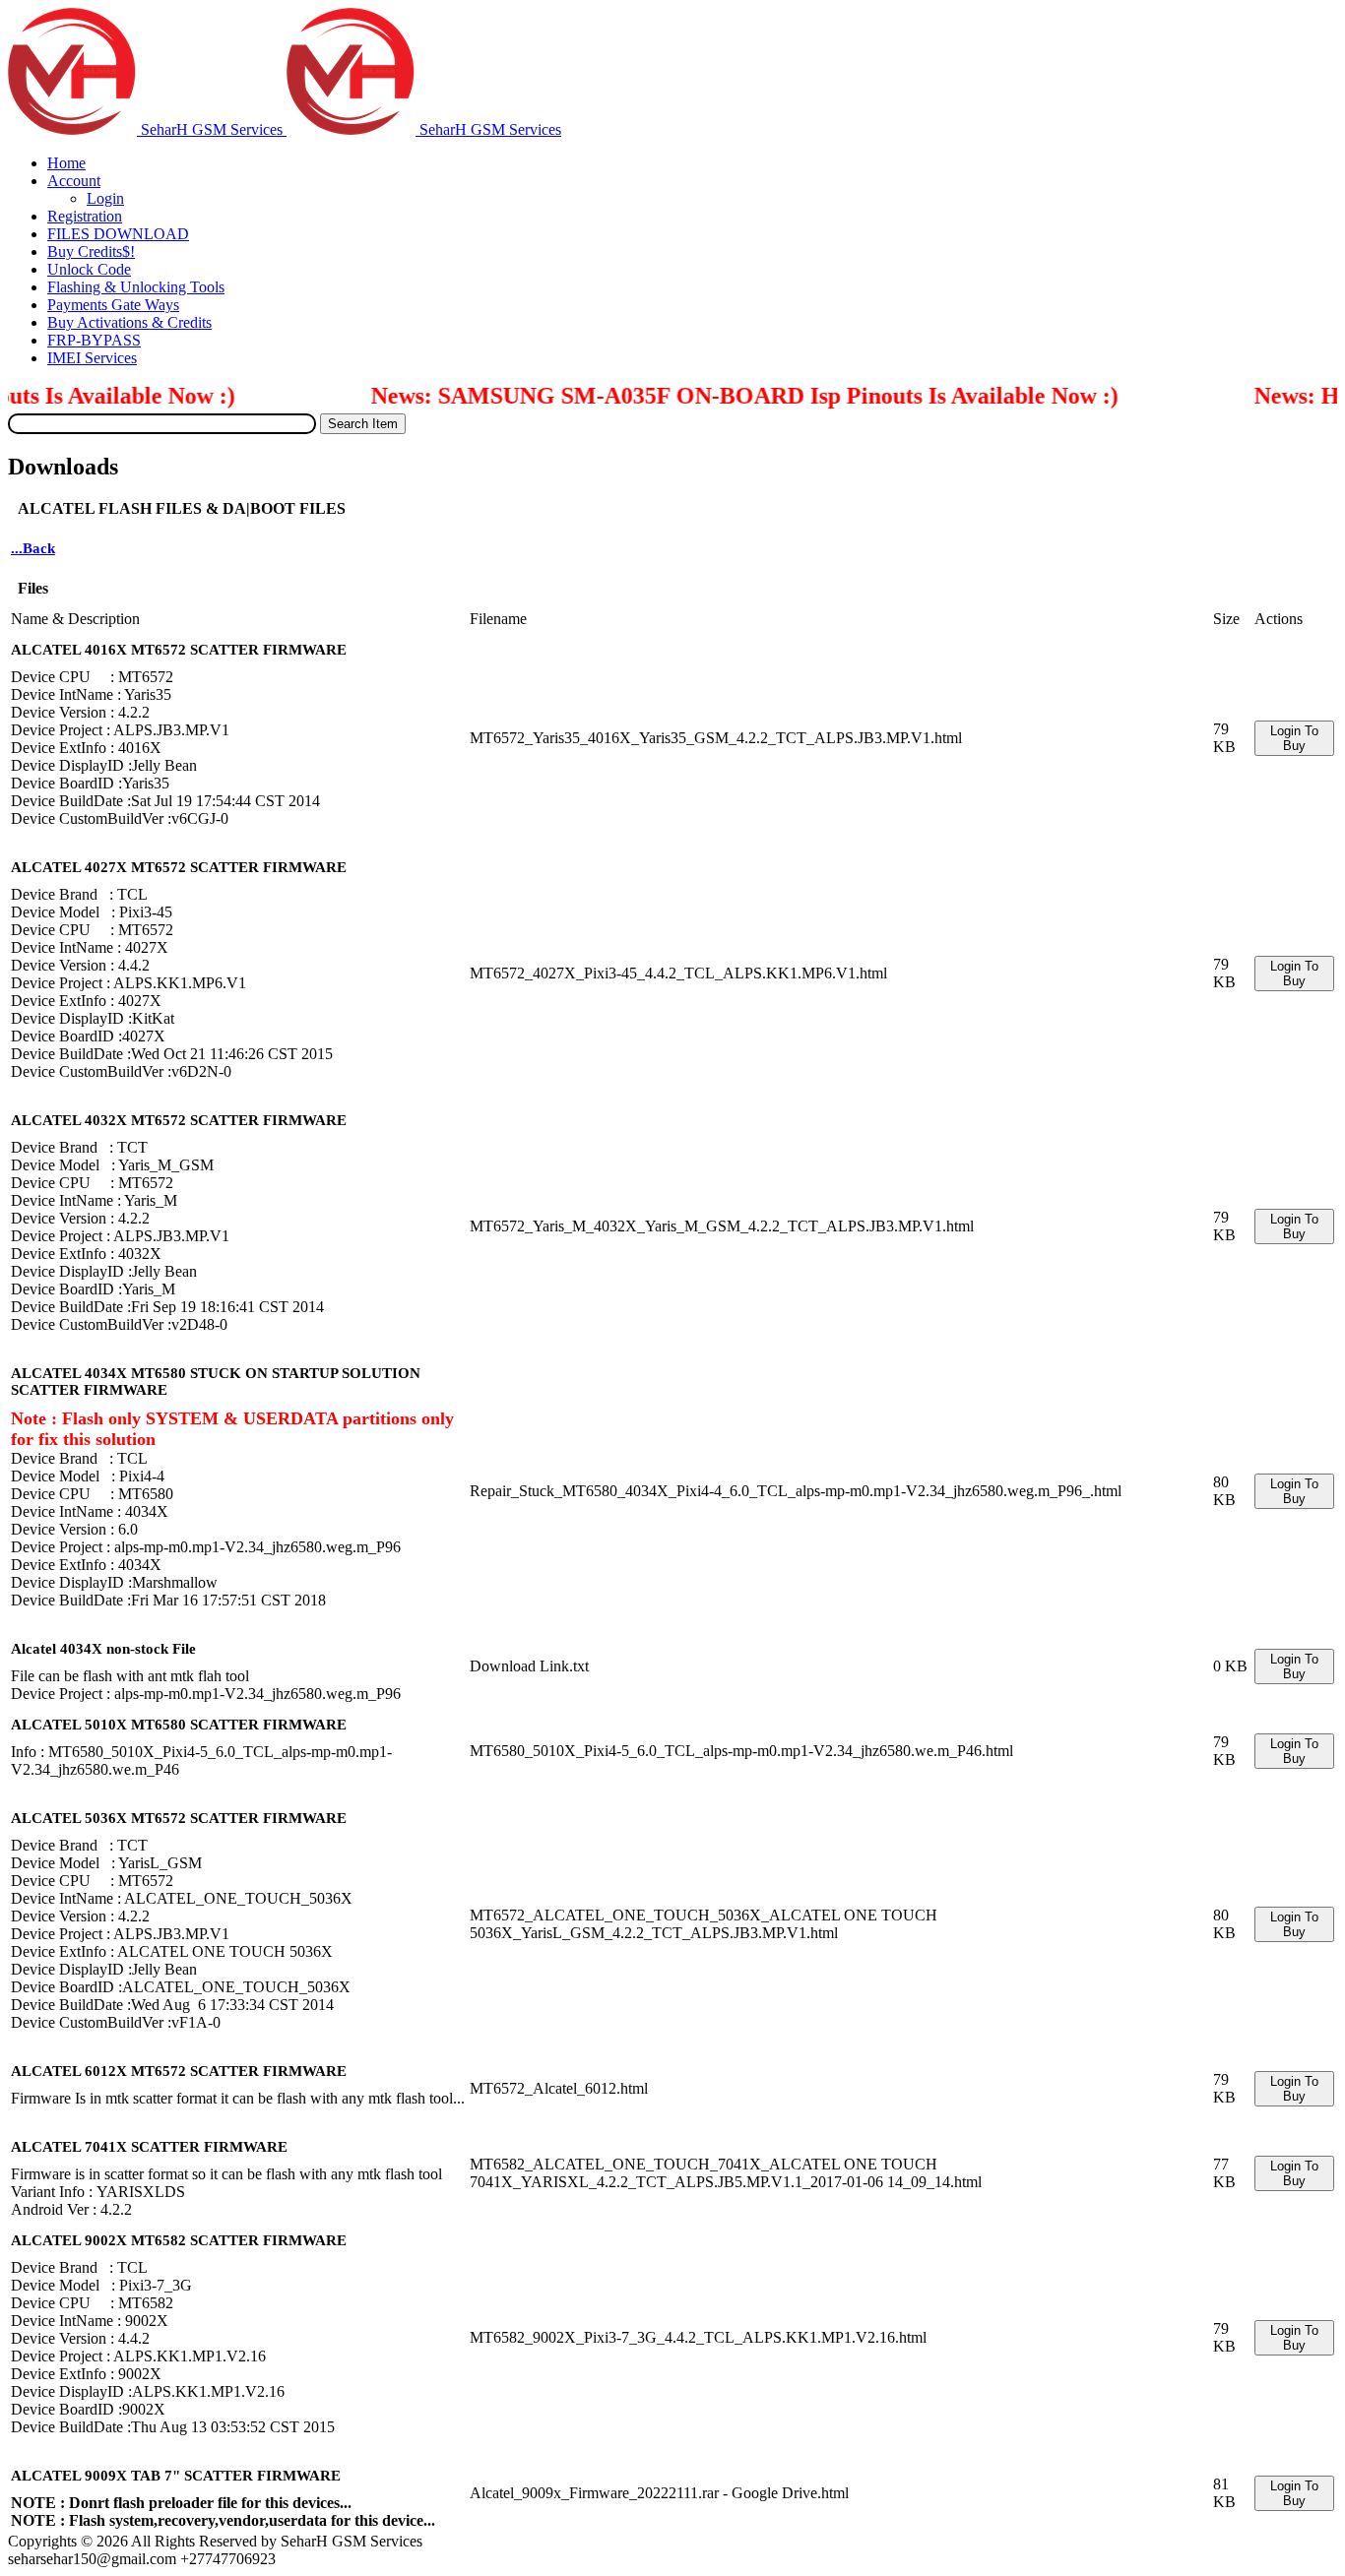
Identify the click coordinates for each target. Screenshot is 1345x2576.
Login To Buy (1294, 738)
